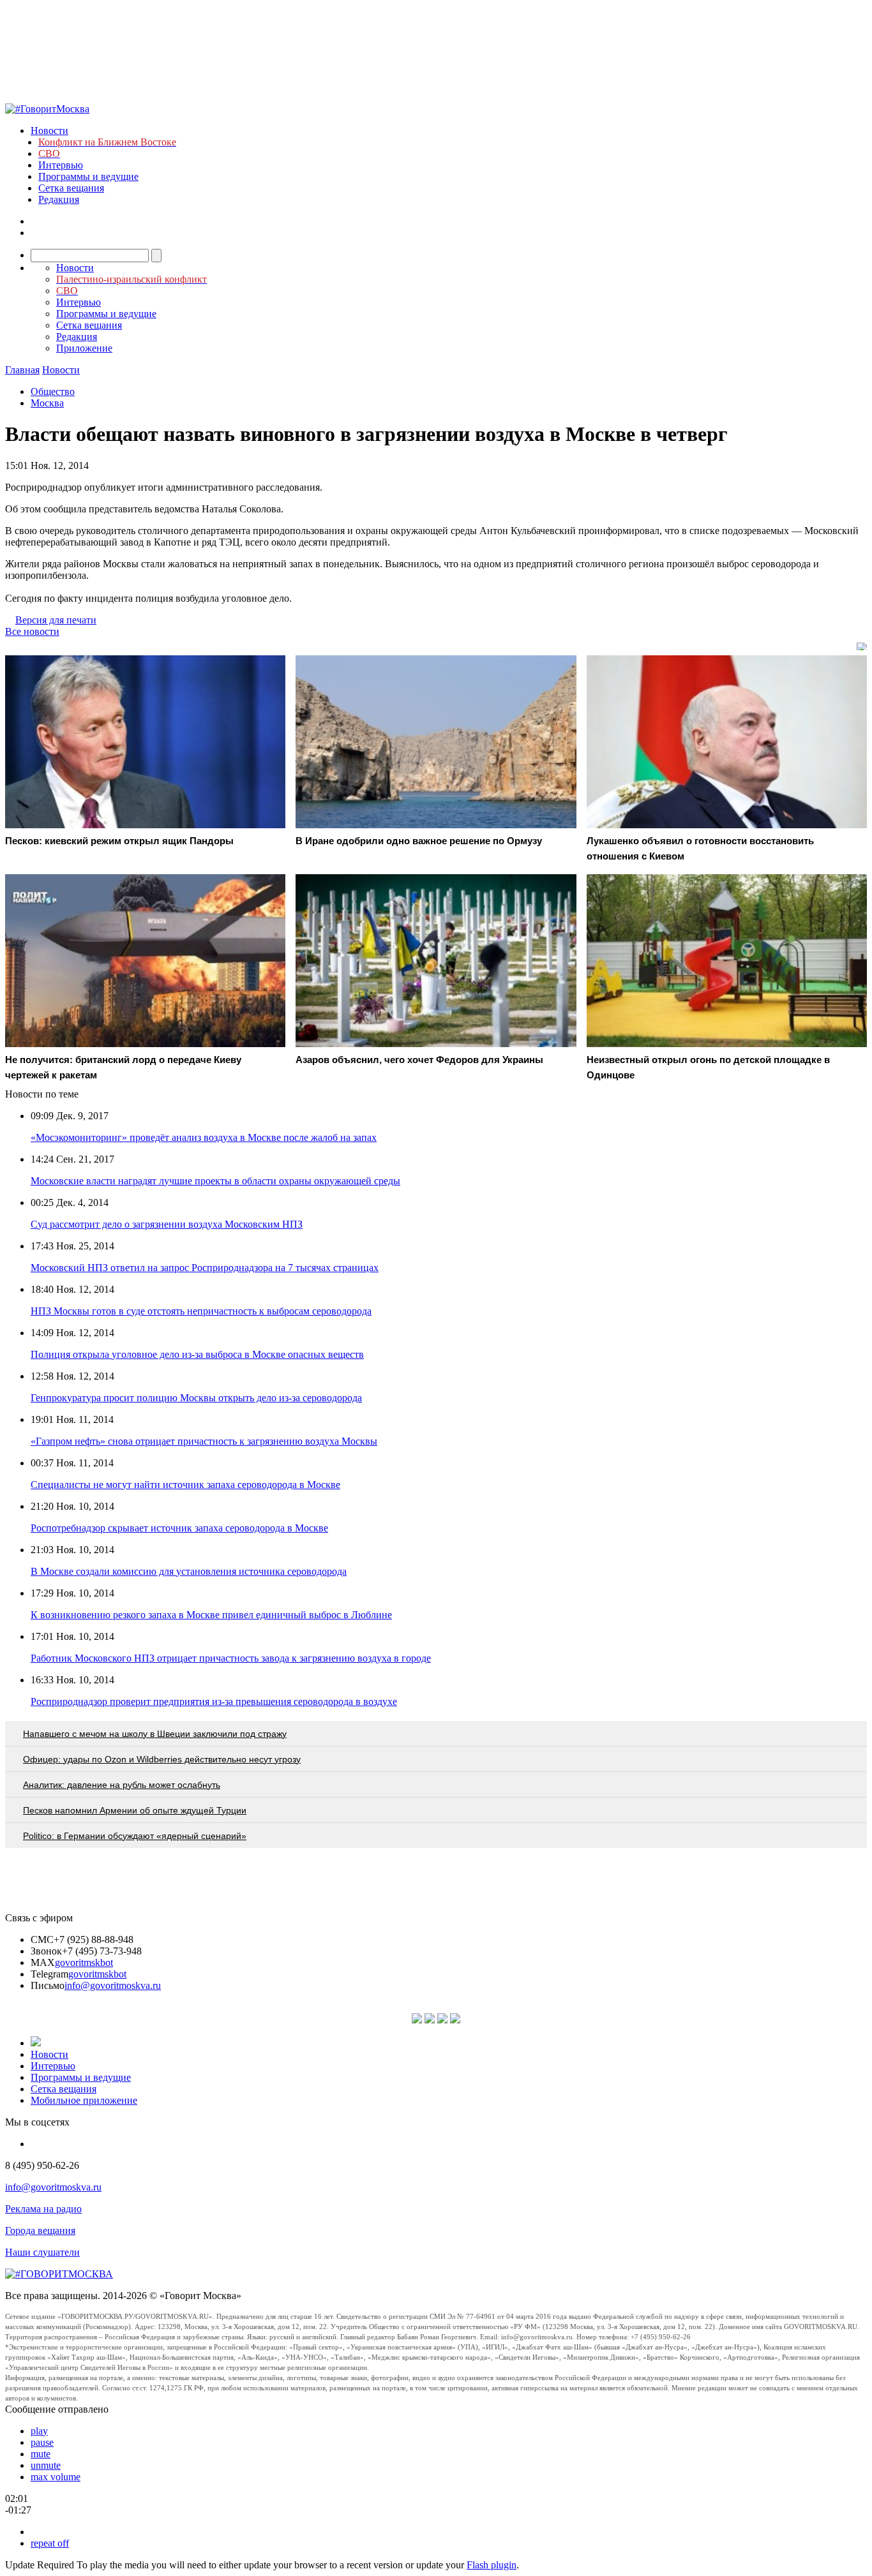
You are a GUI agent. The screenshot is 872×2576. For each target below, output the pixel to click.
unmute (46, 2465)
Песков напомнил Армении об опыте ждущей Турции (135, 1810)
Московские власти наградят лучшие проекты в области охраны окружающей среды (215, 1181)
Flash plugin (492, 2565)
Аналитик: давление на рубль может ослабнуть (122, 1785)
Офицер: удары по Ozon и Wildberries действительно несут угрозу (162, 1759)
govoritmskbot (84, 1962)
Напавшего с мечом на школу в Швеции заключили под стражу (155, 1734)
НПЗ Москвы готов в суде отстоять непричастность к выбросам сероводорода (201, 1311)
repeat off (50, 2543)
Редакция (59, 199)
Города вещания (40, 2230)
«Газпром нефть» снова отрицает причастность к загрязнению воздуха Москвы (204, 1441)
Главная (22, 370)
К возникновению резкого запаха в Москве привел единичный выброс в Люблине (211, 1615)
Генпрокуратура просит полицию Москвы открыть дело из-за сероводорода (196, 1398)
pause (42, 2442)
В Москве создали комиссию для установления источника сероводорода (189, 1571)
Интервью (61, 165)
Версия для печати (56, 620)
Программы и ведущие (88, 176)
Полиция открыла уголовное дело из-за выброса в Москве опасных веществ (197, 1354)
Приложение (84, 348)
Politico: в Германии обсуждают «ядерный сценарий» (135, 1836)
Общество (53, 391)
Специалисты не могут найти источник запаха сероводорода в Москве (185, 1485)
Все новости (32, 631)
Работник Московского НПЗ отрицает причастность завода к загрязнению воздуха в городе (231, 1658)
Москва (47, 403)
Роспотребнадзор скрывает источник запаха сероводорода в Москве (179, 1528)
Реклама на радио (43, 2209)
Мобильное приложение (84, 2100)
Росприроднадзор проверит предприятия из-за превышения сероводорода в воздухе (214, 1701)
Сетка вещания (71, 188)
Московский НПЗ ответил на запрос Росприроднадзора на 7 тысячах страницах (205, 1268)
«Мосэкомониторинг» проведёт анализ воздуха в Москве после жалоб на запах (204, 1137)
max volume (56, 2477)
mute (41, 2454)
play (39, 2431)
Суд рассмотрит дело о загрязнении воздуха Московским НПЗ (167, 1224)
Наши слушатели (42, 2252)
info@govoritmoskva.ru (113, 1985)
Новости (49, 130)
